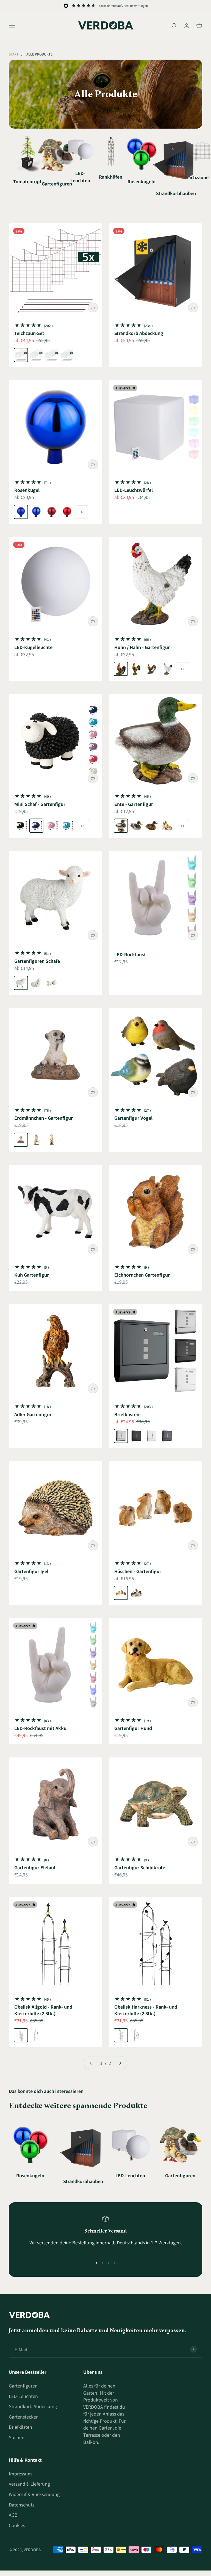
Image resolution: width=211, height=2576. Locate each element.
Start (14, 54)
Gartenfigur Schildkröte (140, 1867)
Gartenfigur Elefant (35, 1867)
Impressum (20, 2474)
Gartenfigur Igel (31, 1571)
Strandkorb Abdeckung (139, 333)
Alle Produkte (39, 54)
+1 (182, 826)
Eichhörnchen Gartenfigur (142, 1275)
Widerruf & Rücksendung (34, 2494)
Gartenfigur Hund (133, 1728)
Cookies (17, 2525)
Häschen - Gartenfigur (138, 1571)
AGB (13, 2515)
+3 (82, 826)
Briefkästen (20, 2427)
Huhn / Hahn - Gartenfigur (142, 647)
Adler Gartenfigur (33, 1414)
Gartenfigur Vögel (133, 1118)
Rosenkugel (27, 490)
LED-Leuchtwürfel (134, 490)
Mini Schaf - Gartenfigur (40, 804)
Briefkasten (127, 1414)
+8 (82, 512)
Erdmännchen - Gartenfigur (44, 1118)
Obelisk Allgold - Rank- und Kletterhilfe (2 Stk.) (43, 2010)
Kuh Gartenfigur (32, 1275)
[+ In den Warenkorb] (93, 307)
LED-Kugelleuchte (33, 647)
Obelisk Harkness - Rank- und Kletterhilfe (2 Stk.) (146, 2010)
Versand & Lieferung (29, 2484)
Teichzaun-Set (29, 333)
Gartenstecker (23, 2417)
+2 (182, 669)
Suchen (17, 2437)
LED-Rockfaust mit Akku (40, 1728)
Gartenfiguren (23, 2386)
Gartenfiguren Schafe (37, 961)
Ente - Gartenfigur (134, 804)
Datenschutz (22, 2505)
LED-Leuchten (23, 2396)
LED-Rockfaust (130, 954)
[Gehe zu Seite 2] (120, 2063)
